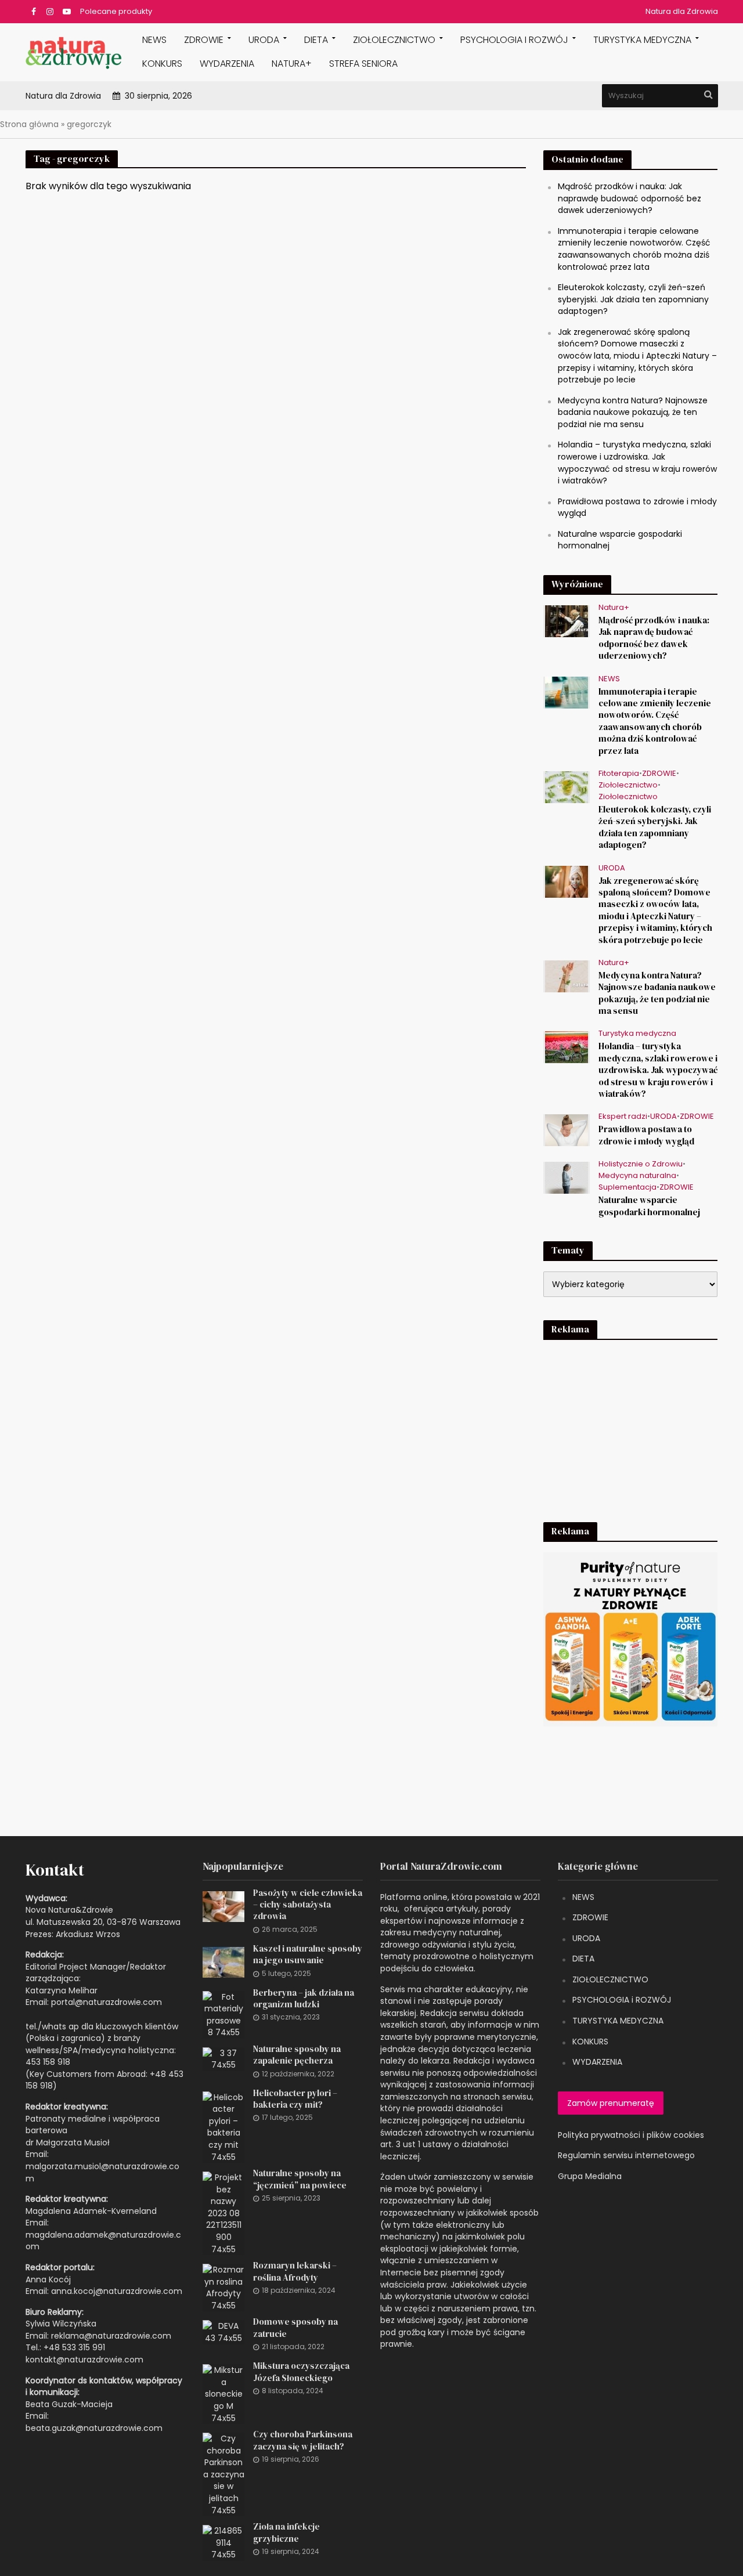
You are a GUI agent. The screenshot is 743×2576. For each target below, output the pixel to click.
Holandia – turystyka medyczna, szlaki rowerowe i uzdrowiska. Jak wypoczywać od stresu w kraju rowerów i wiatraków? (637, 463)
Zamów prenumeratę (611, 2103)
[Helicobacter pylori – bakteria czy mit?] (223, 2126)
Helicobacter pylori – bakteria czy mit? (295, 2099)
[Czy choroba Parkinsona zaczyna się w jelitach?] (223, 2474)
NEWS (154, 40)
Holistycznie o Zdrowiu (641, 1164)
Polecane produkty (116, 11)
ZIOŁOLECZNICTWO (610, 1979)
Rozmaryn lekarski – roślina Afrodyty (295, 2271)
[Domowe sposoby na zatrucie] (223, 2332)
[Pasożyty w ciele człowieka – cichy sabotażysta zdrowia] (223, 1906)
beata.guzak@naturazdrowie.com (94, 2428)
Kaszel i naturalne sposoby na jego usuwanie (308, 1954)
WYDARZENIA (227, 64)
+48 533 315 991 (74, 2347)
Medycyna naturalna (637, 1176)
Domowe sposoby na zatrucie (295, 2328)
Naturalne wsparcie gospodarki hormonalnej (649, 1206)
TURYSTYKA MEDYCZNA (618, 2021)
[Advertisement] (630, 1423)
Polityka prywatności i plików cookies (631, 2135)
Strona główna (29, 124)
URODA (264, 40)
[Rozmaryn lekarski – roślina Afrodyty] (223, 2287)
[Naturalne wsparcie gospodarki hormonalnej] (567, 1177)
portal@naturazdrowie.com (107, 2002)
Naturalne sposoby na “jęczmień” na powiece (300, 2179)
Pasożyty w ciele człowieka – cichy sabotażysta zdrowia (308, 1905)
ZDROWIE (204, 40)
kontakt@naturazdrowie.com (84, 2360)
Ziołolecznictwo (394, 40)
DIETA (316, 40)
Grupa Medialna (590, 2176)
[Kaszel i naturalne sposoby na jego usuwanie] (223, 1961)
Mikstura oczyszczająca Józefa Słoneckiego (301, 2372)
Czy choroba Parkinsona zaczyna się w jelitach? (303, 2440)
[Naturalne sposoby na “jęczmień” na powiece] (223, 2213)
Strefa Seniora (363, 64)
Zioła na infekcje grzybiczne (286, 2532)
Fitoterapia (619, 774)
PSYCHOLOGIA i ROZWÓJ (514, 40)
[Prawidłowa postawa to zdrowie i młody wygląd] (567, 1130)
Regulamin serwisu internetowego (626, 2155)
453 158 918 (48, 2062)
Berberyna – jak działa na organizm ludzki (304, 1999)
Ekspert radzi (623, 1117)
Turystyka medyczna (642, 40)
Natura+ (292, 64)
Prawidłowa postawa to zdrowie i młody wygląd (646, 1135)
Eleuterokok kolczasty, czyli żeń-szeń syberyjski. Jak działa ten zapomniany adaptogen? (633, 299)
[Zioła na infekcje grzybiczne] (223, 2542)
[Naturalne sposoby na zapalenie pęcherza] (223, 2058)
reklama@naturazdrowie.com (111, 2336)
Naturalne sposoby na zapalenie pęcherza (297, 2055)
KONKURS (162, 64)
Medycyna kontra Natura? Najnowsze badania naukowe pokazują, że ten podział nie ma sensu (633, 412)
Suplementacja (627, 1188)
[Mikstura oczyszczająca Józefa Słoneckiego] (223, 2394)
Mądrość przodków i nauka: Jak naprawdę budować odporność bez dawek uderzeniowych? (630, 198)
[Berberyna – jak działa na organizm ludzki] (223, 2014)
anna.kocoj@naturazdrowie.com (117, 2291)
